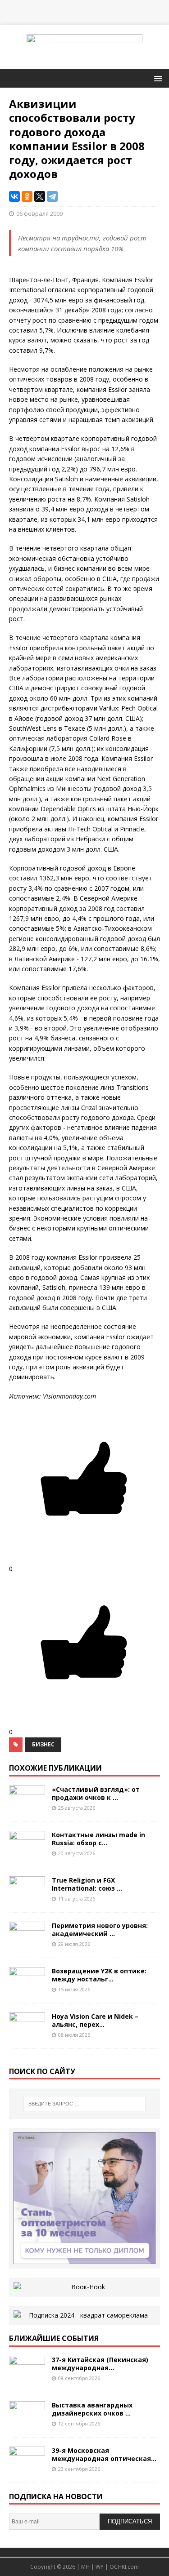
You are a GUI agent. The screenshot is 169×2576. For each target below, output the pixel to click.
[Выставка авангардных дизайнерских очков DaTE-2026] (27, 2423)
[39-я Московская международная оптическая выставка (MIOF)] (27, 2468)
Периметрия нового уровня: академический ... (100, 1930)
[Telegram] (52, 196)
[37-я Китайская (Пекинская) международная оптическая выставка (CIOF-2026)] (27, 2377)
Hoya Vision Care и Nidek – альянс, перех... (95, 2020)
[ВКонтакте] (14, 196)
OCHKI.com (124, 2567)
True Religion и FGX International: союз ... (87, 1884)
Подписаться (130, 2521)
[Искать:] (85, 2104)
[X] (40, 196)
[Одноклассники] (27, 196)
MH (85, 2567)
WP (100, 2567)
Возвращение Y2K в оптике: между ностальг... (99, 1975)
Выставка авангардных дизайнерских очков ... (92, 2409)
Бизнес (43, 1744)
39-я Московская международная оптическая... (104, 2454)
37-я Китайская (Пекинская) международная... (100, 2364)
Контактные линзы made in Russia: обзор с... (98, 1839)
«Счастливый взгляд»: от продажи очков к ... (96, 1793)
